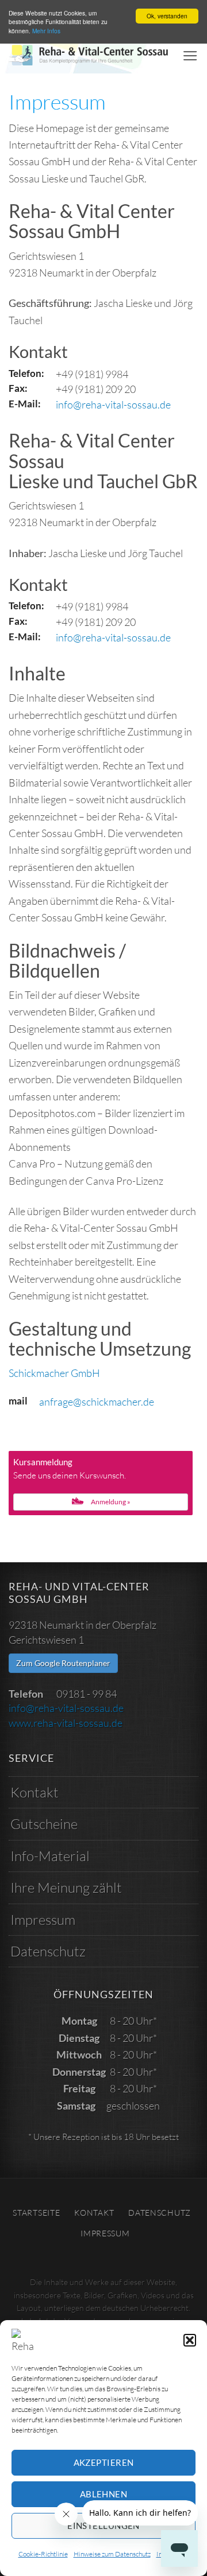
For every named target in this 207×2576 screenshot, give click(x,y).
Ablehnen (104, 2494)
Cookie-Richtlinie (43, 2554)
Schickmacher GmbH (54, 1373)
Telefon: (26, 373)
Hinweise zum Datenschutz (112, 2554)
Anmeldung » (110, 1502)
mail (18, 1401)
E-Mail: (25, 404)
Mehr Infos (46, 31)
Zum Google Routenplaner (63, 1663)
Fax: (18, 388)
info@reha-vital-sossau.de (113, 404)
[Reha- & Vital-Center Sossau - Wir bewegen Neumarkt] (91, 56)
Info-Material (50, 1856)
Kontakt (34, 1792)
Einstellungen (103, 2526)
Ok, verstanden (167, 16)
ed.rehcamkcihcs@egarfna (97, 1402)
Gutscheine (44, 1824)
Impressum (43, 1920)
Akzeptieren (104, 2462)
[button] (190, 2340)
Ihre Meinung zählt (66, 1888)
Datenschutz (48, 1951)
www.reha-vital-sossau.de (66, 1723)
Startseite (36, 2213)
